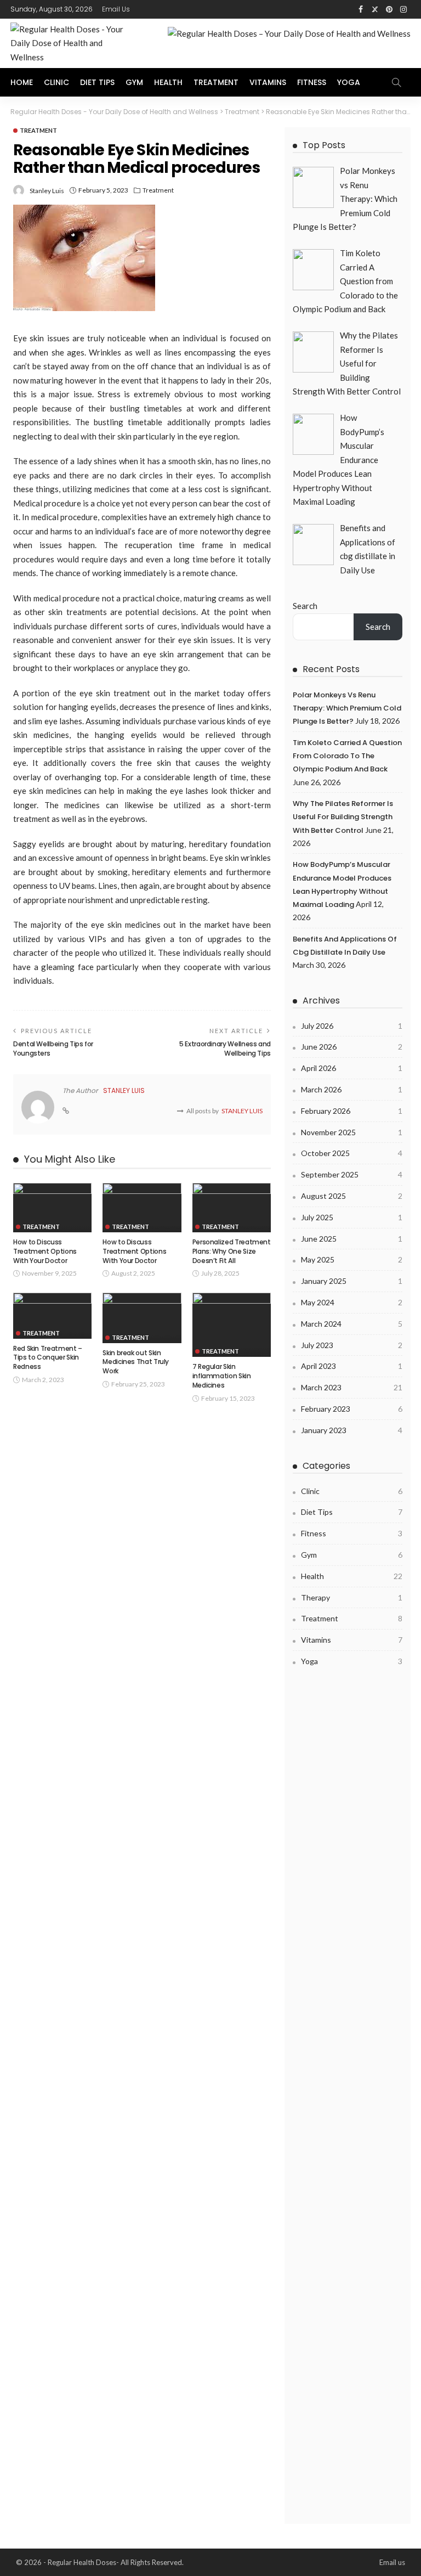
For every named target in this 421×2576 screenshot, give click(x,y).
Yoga (349, 82)
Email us (116, 9)
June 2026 (352, 1047)
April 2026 (352, 1068)
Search (305, 606)
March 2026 (352, 1089)
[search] (396, 82)
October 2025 (352, 1153)
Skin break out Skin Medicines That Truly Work (136, 1362)
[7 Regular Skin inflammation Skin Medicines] (232, 1325)
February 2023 (352, 1409)
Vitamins (268, 82)
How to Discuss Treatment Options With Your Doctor (45, 1251)
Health (168, 82)
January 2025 (352, 1281)
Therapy (352, 1597)
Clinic (56, 82)
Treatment (216, 82)
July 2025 (352, 1217)
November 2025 (352, 1132)
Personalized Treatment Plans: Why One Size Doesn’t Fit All (232, 1251)
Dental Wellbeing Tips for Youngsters (53, 1049)
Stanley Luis (47, 191)
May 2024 (352, 1302)
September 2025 (352, 1174)
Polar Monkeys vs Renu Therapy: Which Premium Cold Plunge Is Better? (347, 708)
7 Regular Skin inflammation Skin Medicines (222, 1376)
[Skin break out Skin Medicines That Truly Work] (142, 1318)
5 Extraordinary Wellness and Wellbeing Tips (225, 1049)
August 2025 (352, 1196)
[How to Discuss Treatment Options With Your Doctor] (52, 1208)
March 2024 (352, 1324)
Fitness (312, 82)
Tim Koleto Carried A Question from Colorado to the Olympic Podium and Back (347, 756)
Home (22, 82)
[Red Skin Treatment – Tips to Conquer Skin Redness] (52, 1315)
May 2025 (352, 1259)
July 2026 (352, 1026)
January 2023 (352, 1430)
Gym (134, 82)
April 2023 (352, 1366)
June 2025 (352, 1239)
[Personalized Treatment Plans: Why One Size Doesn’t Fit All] (232, 1208)
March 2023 (352, 1387)
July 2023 (352, 1345)
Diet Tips (97, 82)
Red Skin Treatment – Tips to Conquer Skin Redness (48, 1358)
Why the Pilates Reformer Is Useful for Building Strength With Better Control (343, 817)
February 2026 (352, 1111)
